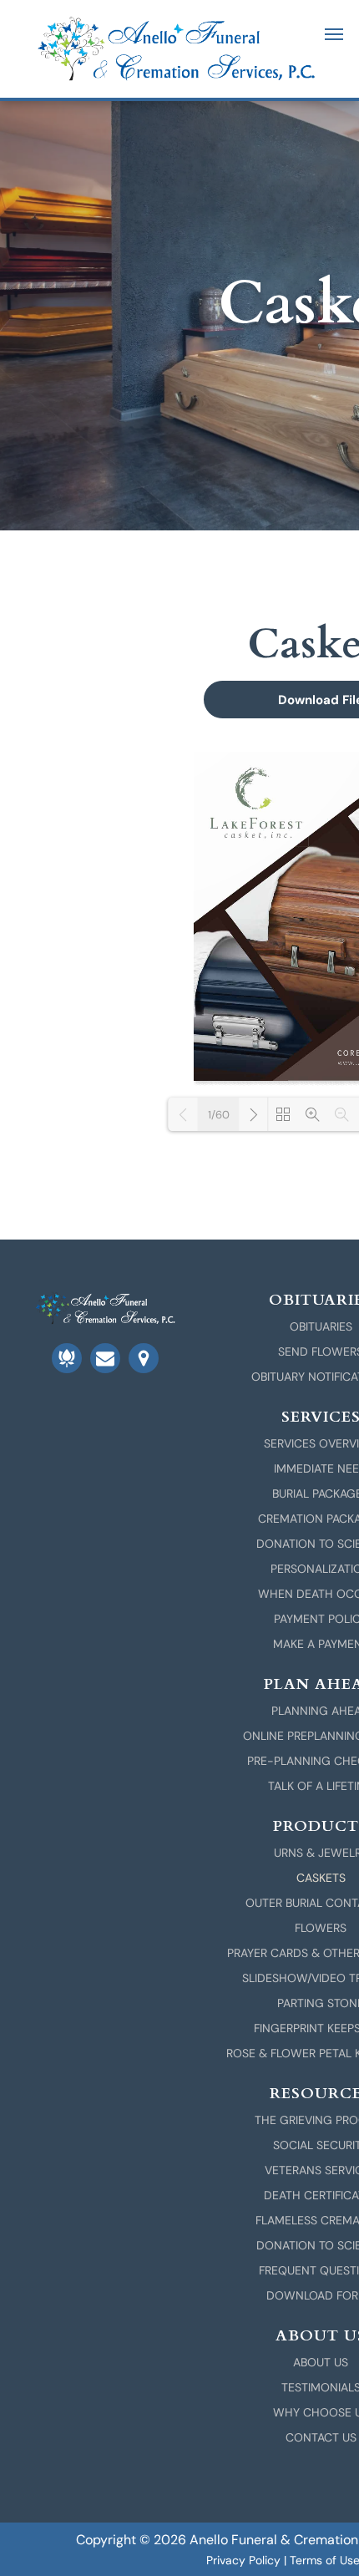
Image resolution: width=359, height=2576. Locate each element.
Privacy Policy (243, 2560)
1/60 (219, 1115)
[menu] (334, 34)
